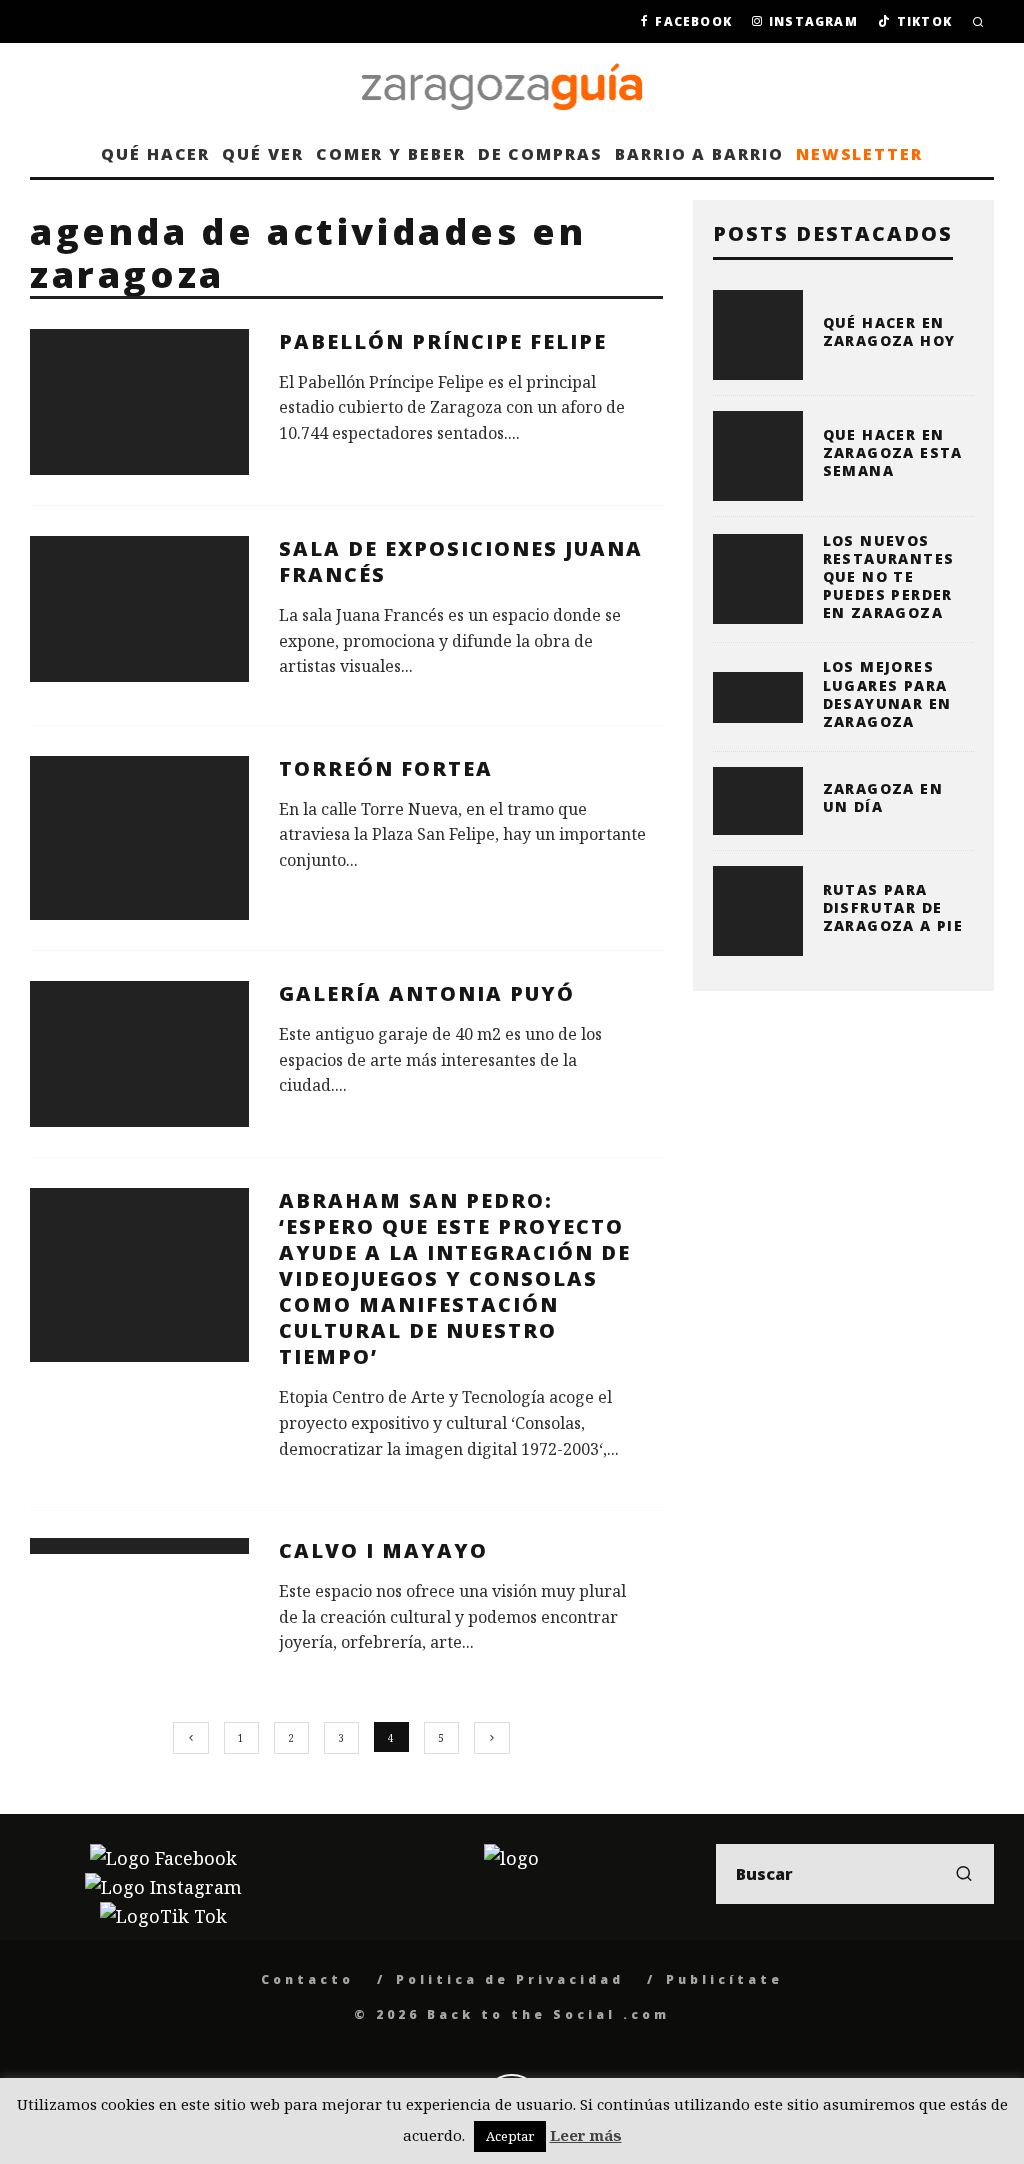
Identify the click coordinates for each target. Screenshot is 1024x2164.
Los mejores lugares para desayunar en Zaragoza (887, 694)
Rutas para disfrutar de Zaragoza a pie (893, 907)
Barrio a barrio (699, 154)
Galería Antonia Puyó (427, 993)
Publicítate (724, 1979)
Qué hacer (155, 154)
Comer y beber (391, 154)
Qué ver (262, 154)
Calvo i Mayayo (383, 1550)
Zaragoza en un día (883, 797)
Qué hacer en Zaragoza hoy (889, 331)
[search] (964, 1874)
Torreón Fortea (386, 768)
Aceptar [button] (510, 2136)
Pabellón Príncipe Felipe (443, 341)
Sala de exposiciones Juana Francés (461, 561)
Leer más (586, 2135)
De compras (540, 154)
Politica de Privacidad (510, 1979)
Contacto (307, 1979)
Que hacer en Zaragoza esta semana (893, 452)
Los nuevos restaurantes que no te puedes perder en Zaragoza (889, 577)
